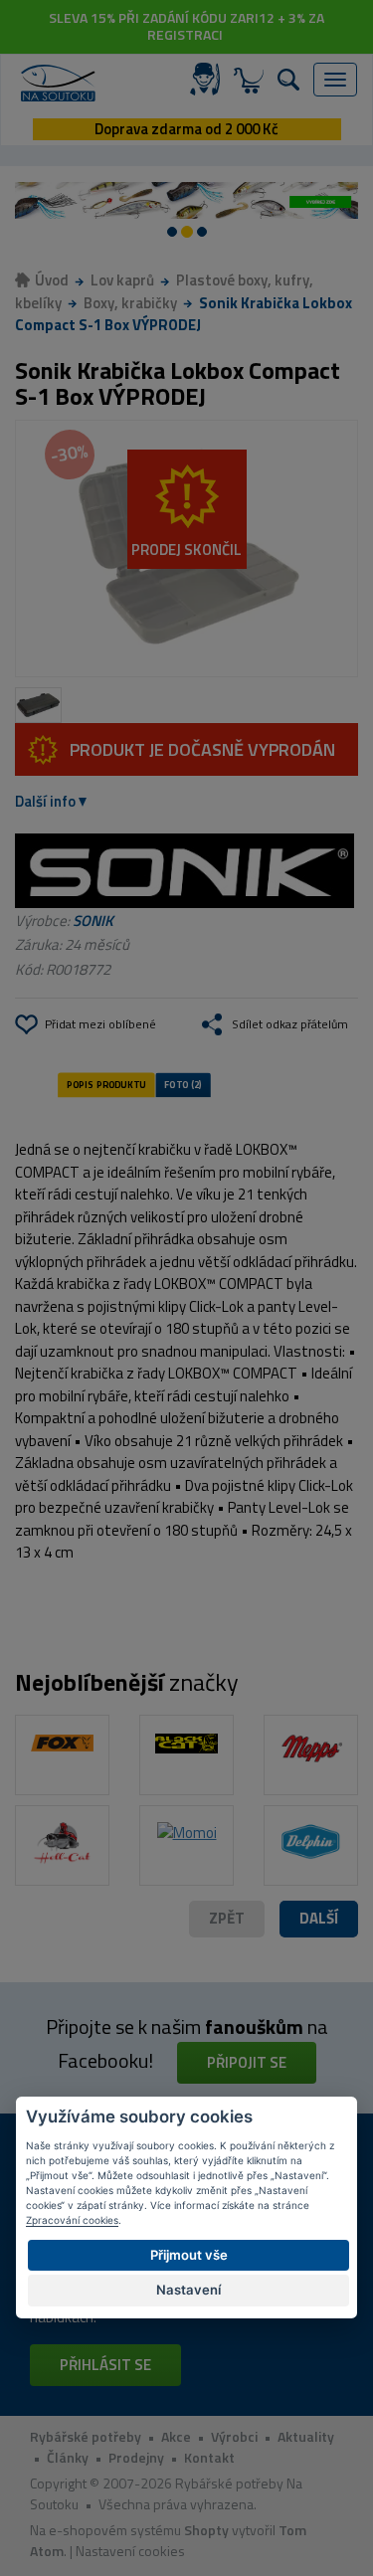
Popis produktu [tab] (106, 1084)
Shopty (206, 2530)
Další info (45, 801)
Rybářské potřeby (86, 2436)
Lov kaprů (122, 280)
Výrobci (234, 2436)
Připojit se (247, 2062)
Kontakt (209, 2457)
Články (68, 2457)
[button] (319, 1919)
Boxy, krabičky (130, 303)
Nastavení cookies (130, 2551)
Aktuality (306, 2436)
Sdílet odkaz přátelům (290, 1024)
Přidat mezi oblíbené (100, 1024)
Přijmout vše (189, 2255)
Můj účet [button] (209, 80)
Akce (176, 2436)
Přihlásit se (105, 2365)
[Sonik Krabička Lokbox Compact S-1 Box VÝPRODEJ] (186, 549)
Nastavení (188, 2290)
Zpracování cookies (72, 2220)
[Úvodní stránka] (58, 83)
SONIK (93, 920)
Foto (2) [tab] (183, 1084)
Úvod (52, 280)
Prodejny (136, 2457)
